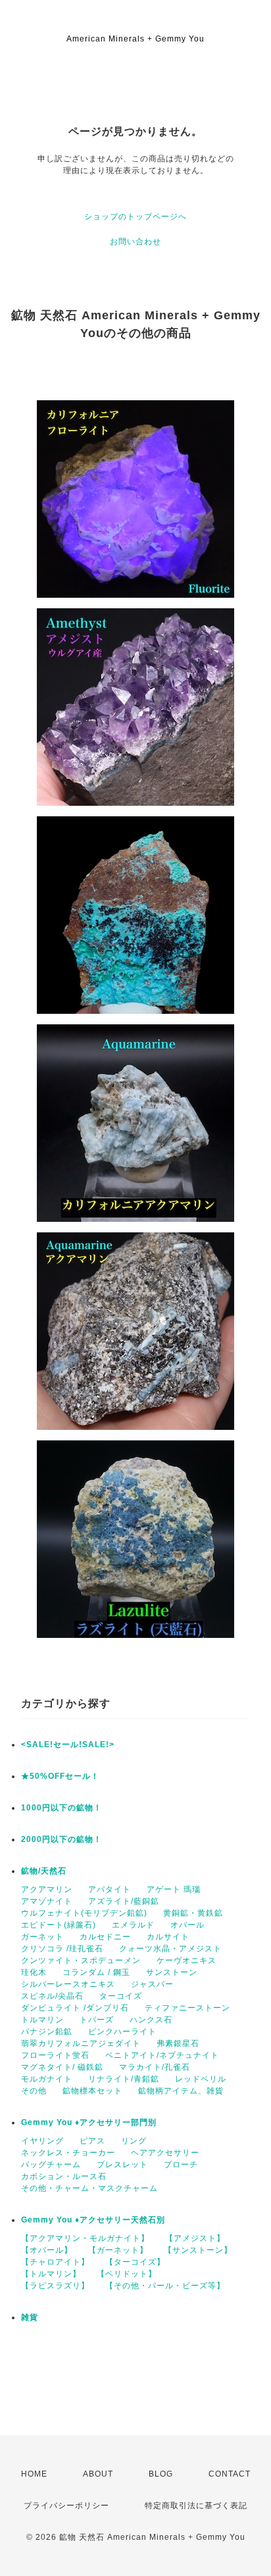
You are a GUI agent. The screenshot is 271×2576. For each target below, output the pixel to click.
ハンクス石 (151, 2020)
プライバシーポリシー (66, 2506)
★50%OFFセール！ (60, 1776)
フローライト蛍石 (55, 2055)
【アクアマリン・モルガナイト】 (85, 2238)
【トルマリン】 (51, 2274)
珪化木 (34, 1972)
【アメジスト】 (195, 2238)
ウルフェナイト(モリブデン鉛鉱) (84, 1913)
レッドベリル (201, 2079)
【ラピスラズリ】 (55, 2286)
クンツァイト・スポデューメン (81, 1960)
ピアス (92, 2141)
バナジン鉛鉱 (47, 2032)
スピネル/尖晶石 (52, 1996)
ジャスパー (152, 1984)
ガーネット (42, 1937)
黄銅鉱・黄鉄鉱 (193, 1913)
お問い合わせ (135, 242)
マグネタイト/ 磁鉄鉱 (62, 2067)
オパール (187, 1925)
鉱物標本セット (92, 2091)
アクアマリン (47, 1889)
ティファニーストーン (187, 2008)
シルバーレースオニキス (68, 1984)
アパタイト (110, 1889)
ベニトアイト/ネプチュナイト (162, 2055)
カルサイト (168, 1937)
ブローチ (181, 2165)
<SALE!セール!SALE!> (68, 1745)
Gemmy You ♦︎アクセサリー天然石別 (93, 2220)
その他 (34, 2091)
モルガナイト (47, 2079)
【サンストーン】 (198, 2250)
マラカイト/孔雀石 (155, 2067)
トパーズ (97, 2020)
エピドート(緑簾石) (59, 1925)
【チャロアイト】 (55, 2262)
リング (134, 2141)
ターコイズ (121, 1996)
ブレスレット (122, 2165)
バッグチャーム (51, 2165)
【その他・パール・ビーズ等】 (165, 2286)
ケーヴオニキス (186, 1960)
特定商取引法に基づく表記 (196, 2506)
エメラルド (133, 1925)
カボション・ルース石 (64, 2176)
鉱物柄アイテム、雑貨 (181, 2091)
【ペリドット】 (127, 2274)
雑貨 (30, 2317)
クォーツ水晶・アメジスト (170, 1949)
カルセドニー (105, 1937)
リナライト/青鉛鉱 (124, 2079)
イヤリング (42, 2141)
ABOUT (98, 2474)
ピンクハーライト (122, 2032)
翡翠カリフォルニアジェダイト (81, 2043)
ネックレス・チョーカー (68, 2153)
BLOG (161, 2474)
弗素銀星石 (178, 2043)
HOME (34, 2474)
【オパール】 (47, 2250)
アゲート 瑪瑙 (174, 1889)
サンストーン (172, 1972)
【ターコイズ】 (135, 2262)
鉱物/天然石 (44, 1871)
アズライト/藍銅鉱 (124, 1901)
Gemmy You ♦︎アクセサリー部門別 (89, 2122)
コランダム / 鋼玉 (96, 1972)
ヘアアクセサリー (165, 2153)
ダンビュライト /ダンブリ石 (75, 2008)
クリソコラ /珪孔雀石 (62, 1949)
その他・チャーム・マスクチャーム (89, 2188)
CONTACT (230, 2474)
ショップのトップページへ (135, 217)
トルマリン (42, 2020)
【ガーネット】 (118, 2250)
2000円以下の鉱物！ (62, 1839)
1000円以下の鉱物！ (62, 1808)
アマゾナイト (47, 1901)
